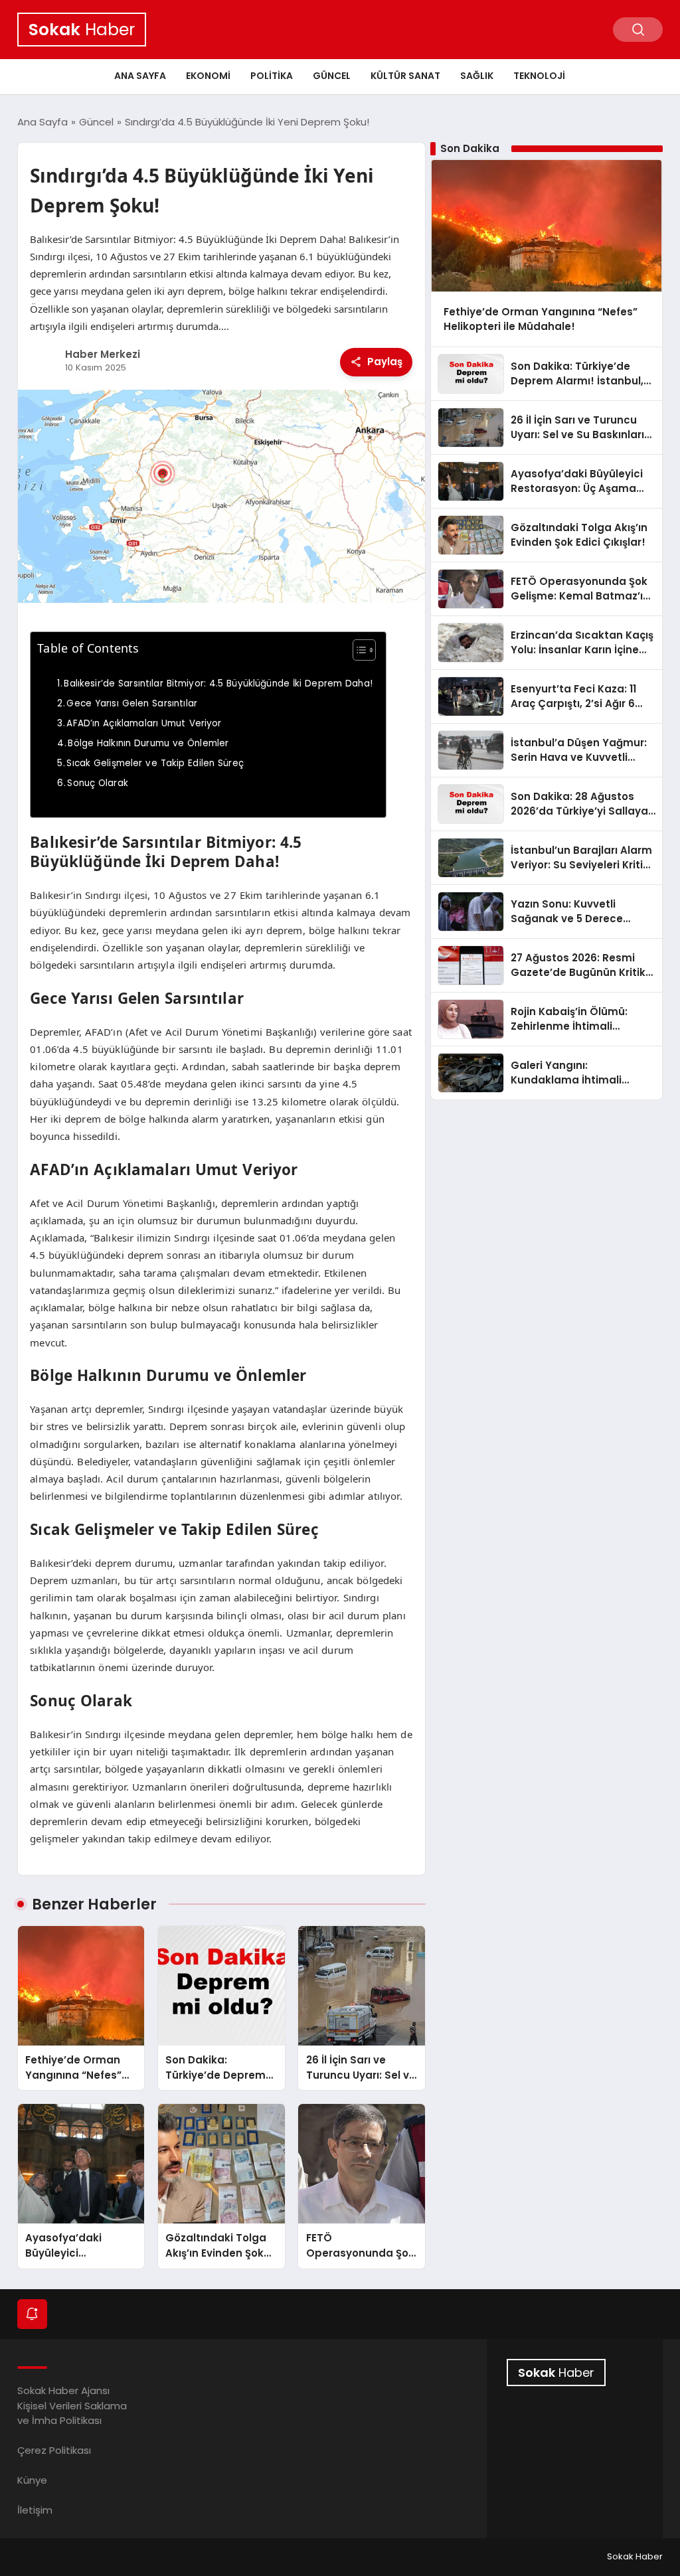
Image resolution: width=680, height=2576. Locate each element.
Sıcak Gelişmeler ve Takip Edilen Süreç (155, 763)
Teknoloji (539, 76)
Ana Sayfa (140, 76)
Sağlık (477, 76)
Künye (32, 2480)
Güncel (332, 76)
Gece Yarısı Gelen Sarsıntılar (132, 703)
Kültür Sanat (405, 76)
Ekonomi (208, 76)
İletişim (35, 2510)
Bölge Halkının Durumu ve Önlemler (148, 743)
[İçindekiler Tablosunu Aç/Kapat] (358, 650)
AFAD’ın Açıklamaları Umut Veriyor (144, 723)
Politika (272, 76)
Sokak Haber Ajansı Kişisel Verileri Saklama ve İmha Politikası (72, 2405)
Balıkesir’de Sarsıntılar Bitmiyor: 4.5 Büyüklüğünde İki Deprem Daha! (218, 684)
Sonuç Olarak (98, 783)
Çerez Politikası (54, 2450)
